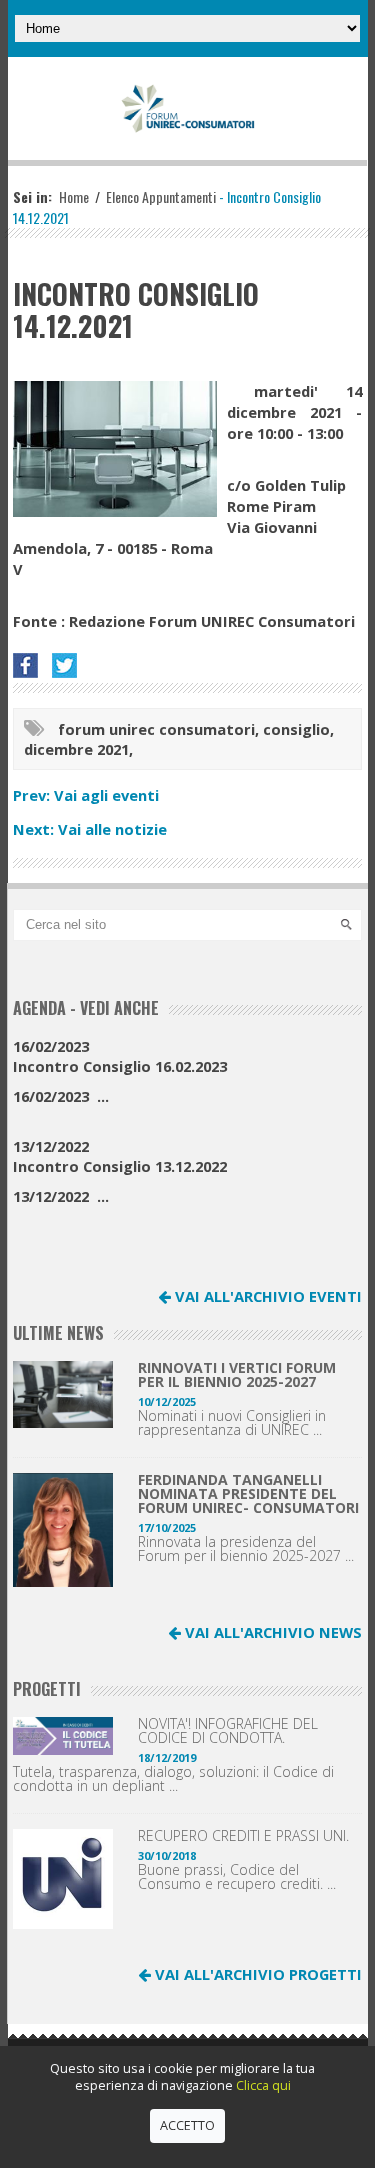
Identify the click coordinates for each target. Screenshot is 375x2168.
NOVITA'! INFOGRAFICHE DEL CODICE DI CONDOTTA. (228, 1731)
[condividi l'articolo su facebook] (30, 666)
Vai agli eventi (106, 795)
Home (74, 196)
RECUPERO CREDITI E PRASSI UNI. (243, 1836)
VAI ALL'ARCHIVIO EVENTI (266, 1296)
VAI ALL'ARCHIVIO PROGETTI (256, 1974)
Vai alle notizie (112, 829)
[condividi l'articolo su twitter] (69, 666)
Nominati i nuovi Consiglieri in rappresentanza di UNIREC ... (232, 1423)
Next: (35, 829)
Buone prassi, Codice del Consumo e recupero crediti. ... (237, 1877)
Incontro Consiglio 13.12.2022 (120, 1156)
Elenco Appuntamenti (161, 196)
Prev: (33, 795)
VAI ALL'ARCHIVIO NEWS (271, 1632)
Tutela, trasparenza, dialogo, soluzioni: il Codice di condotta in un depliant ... (173, 1779)
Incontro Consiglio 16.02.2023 (120, 1056)
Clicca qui (263, 2085)
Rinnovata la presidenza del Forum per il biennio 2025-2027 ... (246, 1549)
